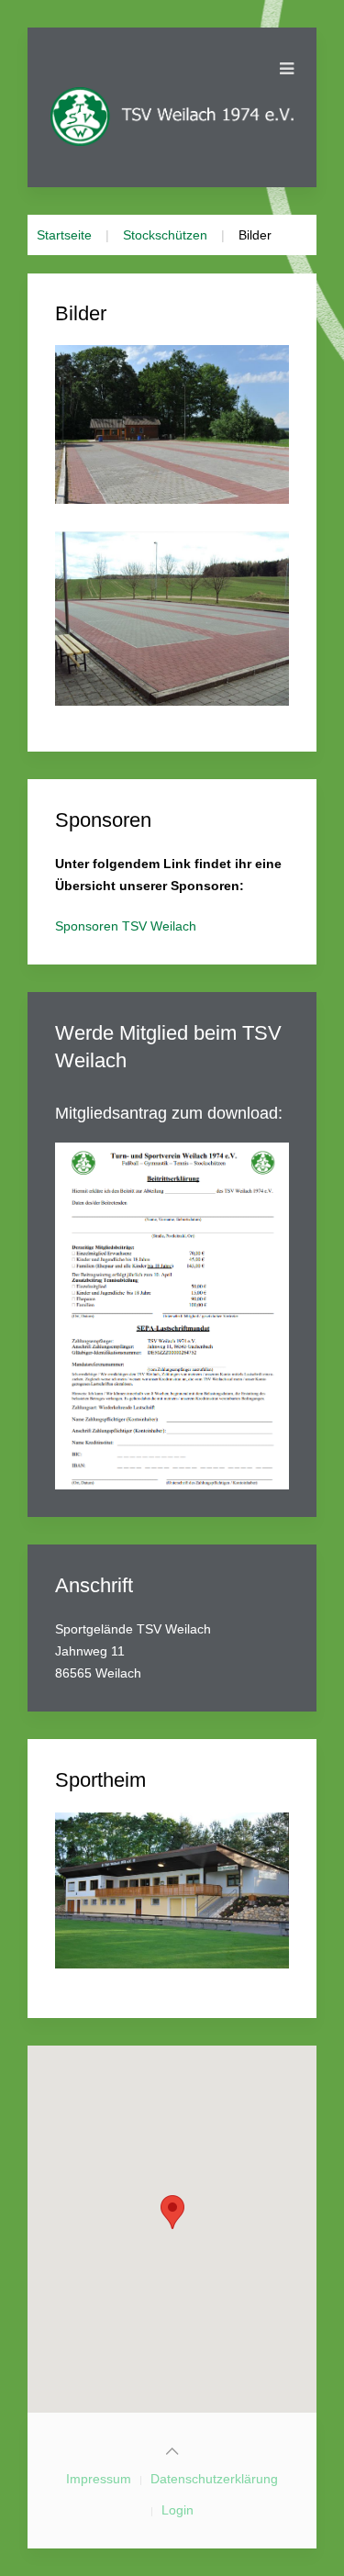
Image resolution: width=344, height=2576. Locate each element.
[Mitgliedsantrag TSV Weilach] (172, 1314)
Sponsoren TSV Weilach (126, 926)
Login (178, 2510)
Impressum (99, 2479)
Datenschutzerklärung (214, 2479)
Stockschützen (165, 235)
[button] (172, 2212)
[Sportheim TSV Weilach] (172, 1890)
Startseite (64, 235)
